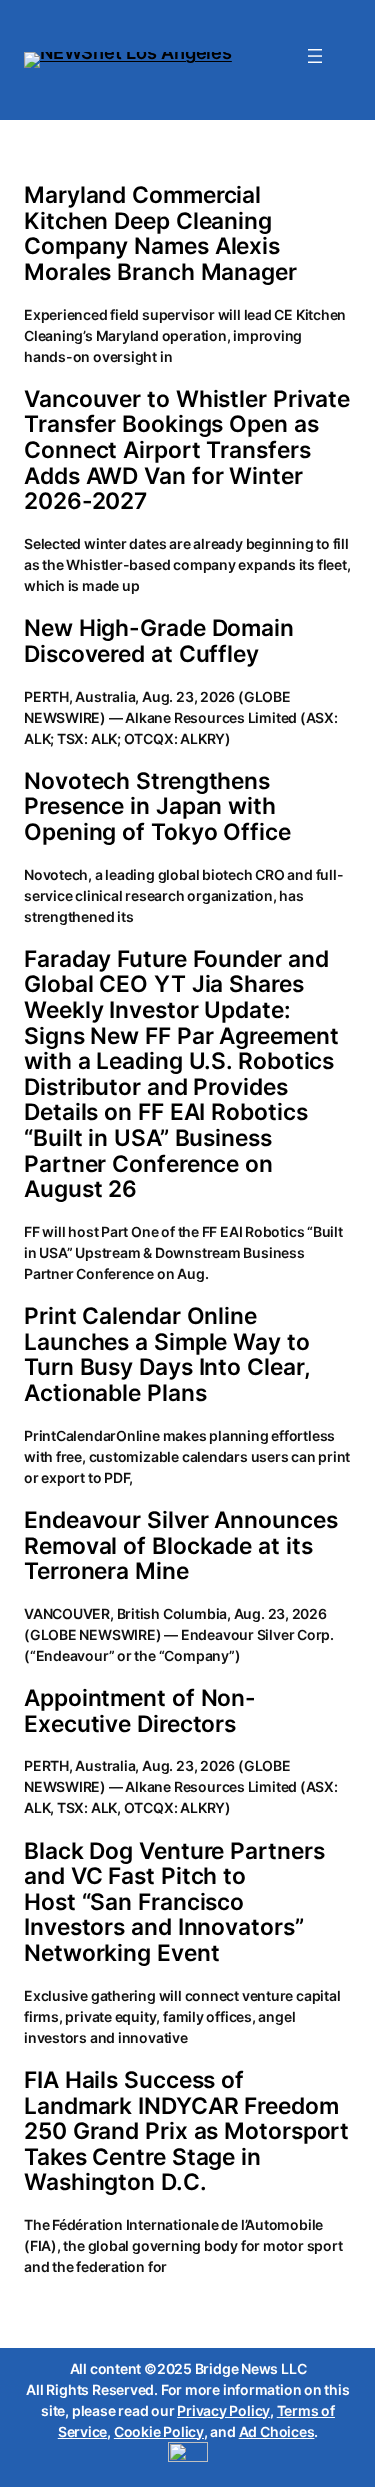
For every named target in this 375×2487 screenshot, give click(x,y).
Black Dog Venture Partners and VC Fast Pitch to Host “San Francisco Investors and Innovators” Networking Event (174, 1902)
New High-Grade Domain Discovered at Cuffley (159, 640)
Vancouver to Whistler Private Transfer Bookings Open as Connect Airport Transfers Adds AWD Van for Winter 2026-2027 (187, 450)
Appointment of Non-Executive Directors (140, 1710)
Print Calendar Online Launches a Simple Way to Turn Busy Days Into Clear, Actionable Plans (167, 1354)
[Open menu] (315, 56)
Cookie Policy (159, 2431)
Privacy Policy (223, 2410)
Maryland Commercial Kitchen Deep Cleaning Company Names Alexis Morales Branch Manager (160, 233)
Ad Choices (277, 2431)
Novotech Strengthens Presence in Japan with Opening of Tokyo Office (157, 806)
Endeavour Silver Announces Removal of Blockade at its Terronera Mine (180, 1545)
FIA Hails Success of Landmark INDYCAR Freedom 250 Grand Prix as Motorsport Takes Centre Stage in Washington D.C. (186, 2131)
